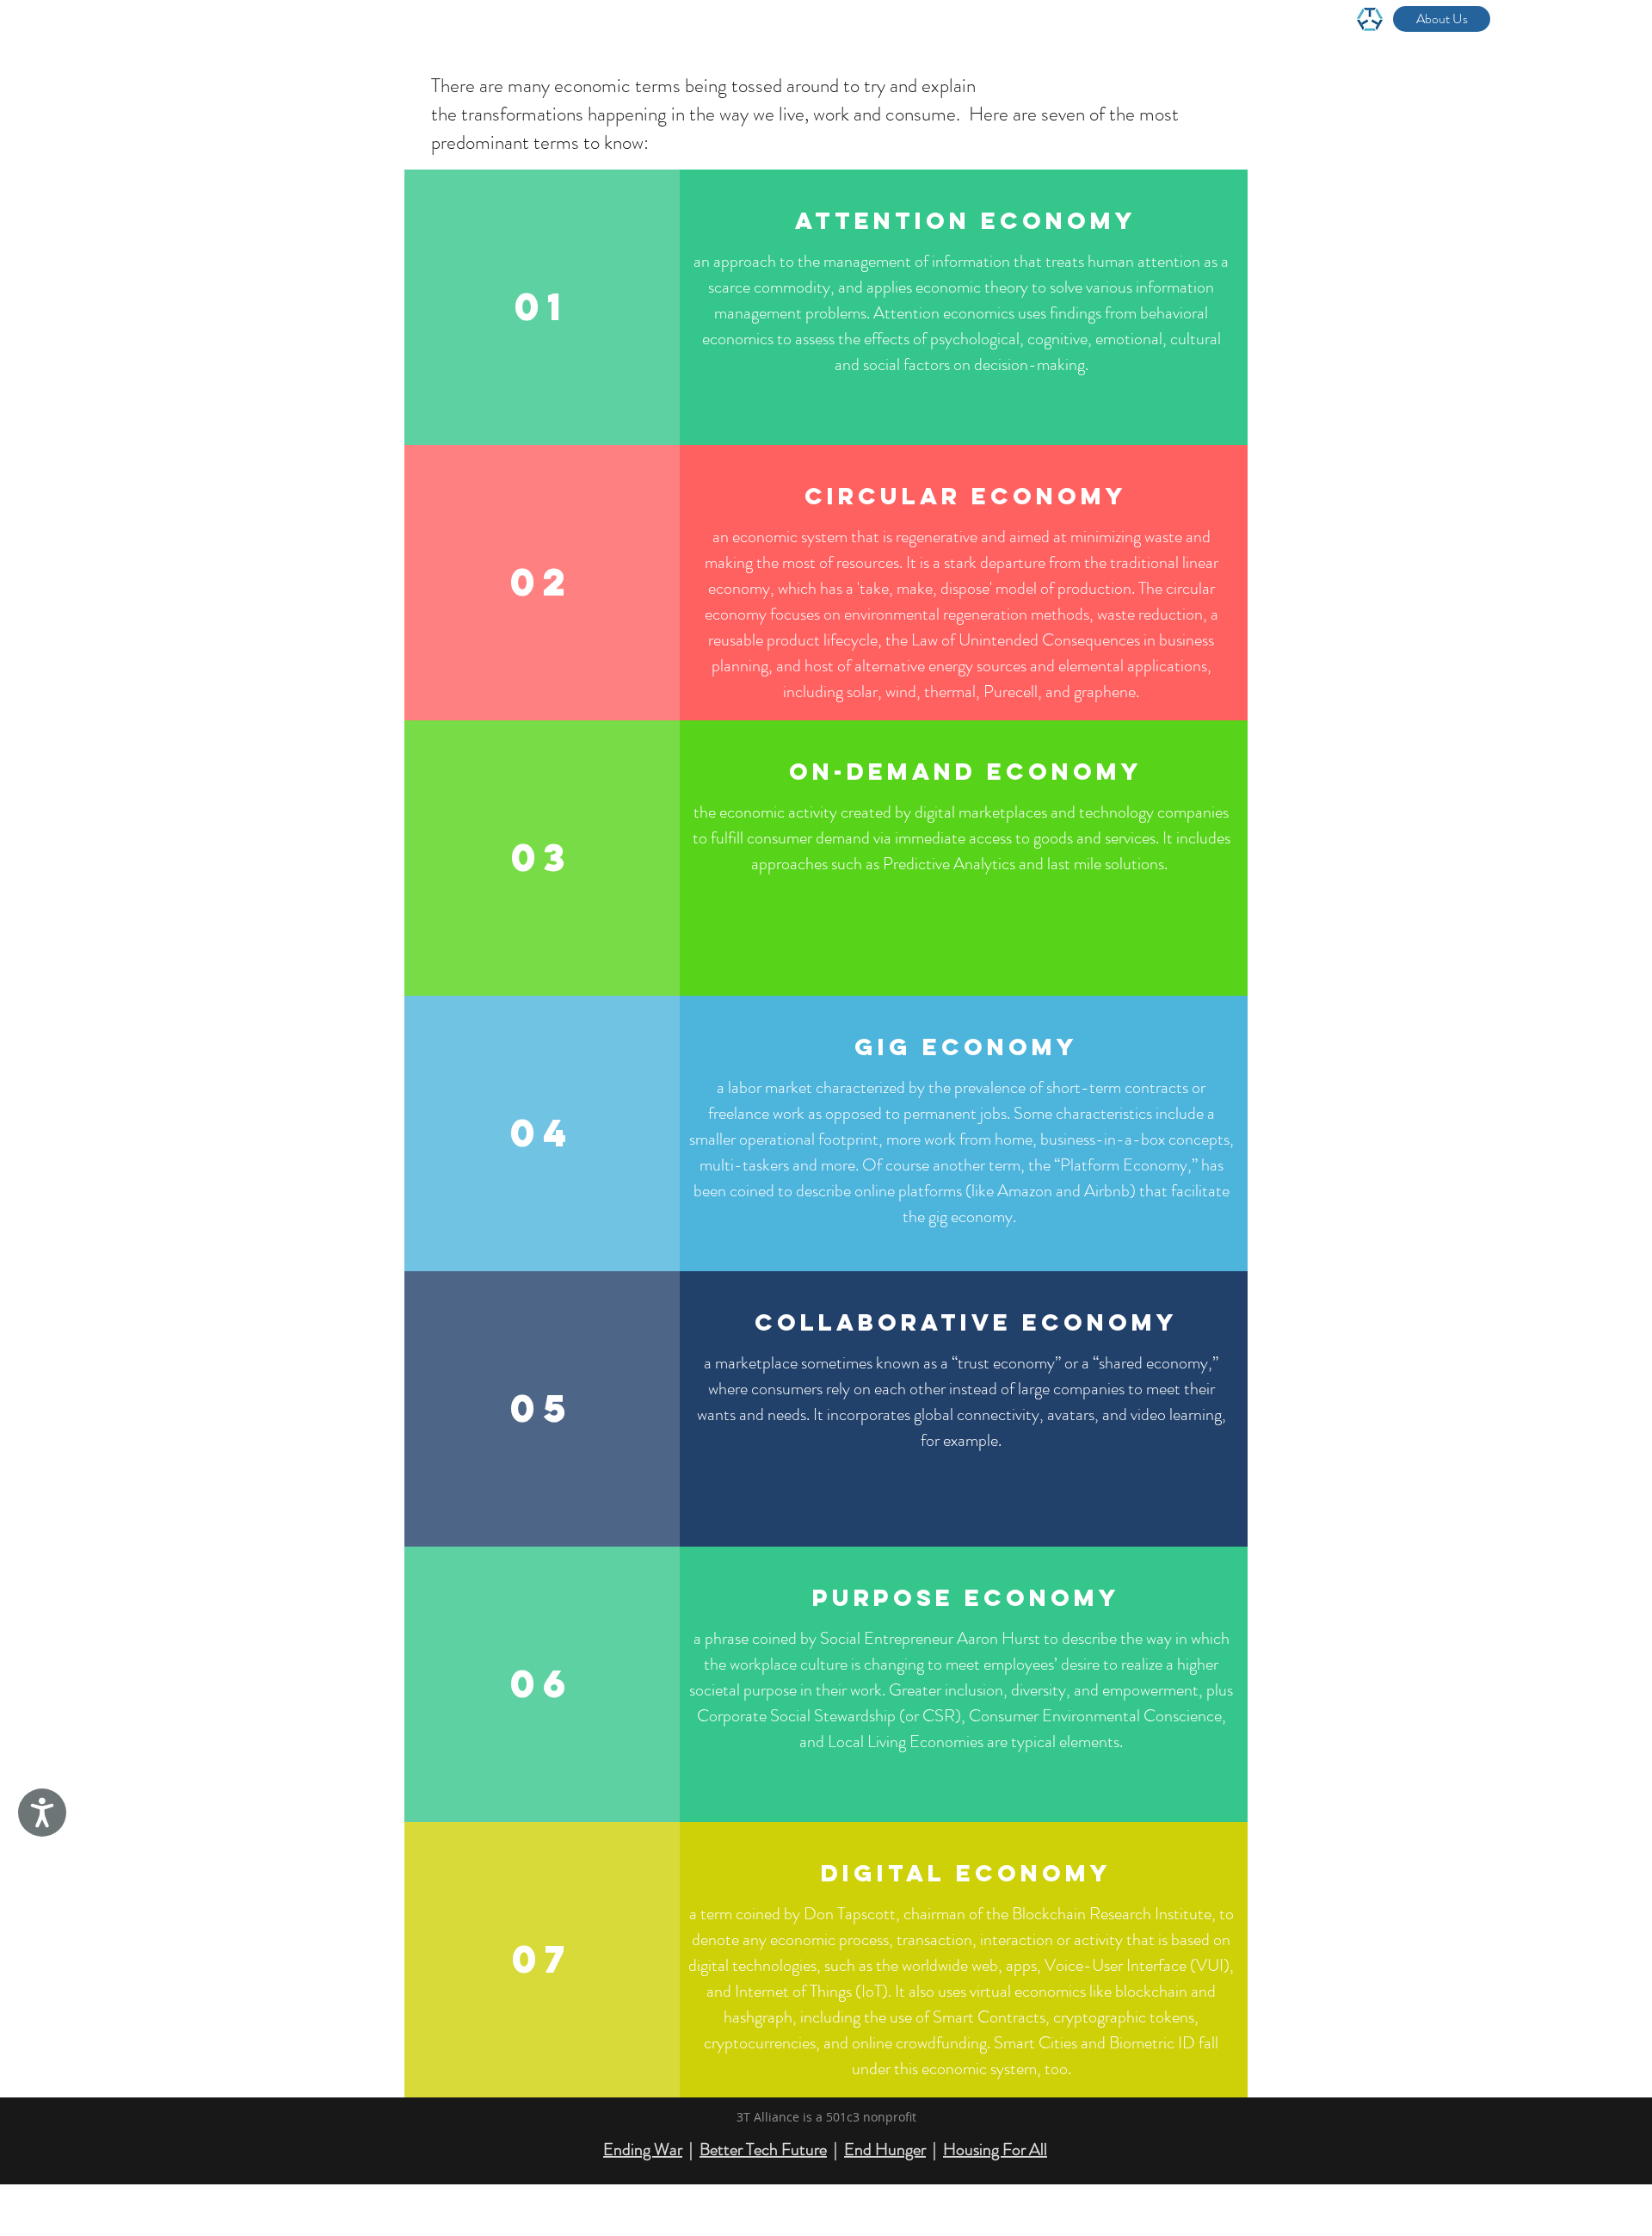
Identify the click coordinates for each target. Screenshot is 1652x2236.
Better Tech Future (763, 2150)
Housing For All (995, 2150)
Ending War (643, 2150)
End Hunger (885, 2150)
